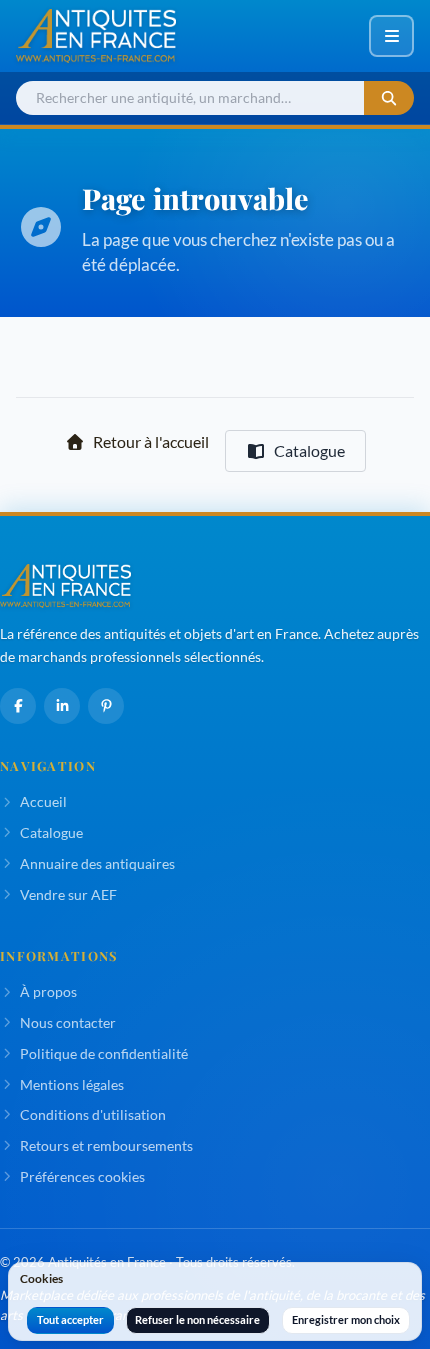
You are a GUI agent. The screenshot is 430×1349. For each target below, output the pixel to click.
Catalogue (309, 450)
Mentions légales (72, 1084)
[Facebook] (18, 706)
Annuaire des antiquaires (97, 863)
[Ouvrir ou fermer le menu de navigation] (391, 36)
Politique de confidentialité (104, 1053)
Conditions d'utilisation (93, 1114)
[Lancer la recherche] (389, 98)
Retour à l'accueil (151, 441)
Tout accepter (70, 1319)
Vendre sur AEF (68, 894)
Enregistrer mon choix (346, 1319)
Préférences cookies (82, 1176)
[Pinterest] (106, 706)
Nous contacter (68, 1022)
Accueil (43, 801)
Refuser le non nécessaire (197, 1319)
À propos (48, 991)
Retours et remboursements (106, 1145)
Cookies (41, 1278)
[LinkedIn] (62, 706)
